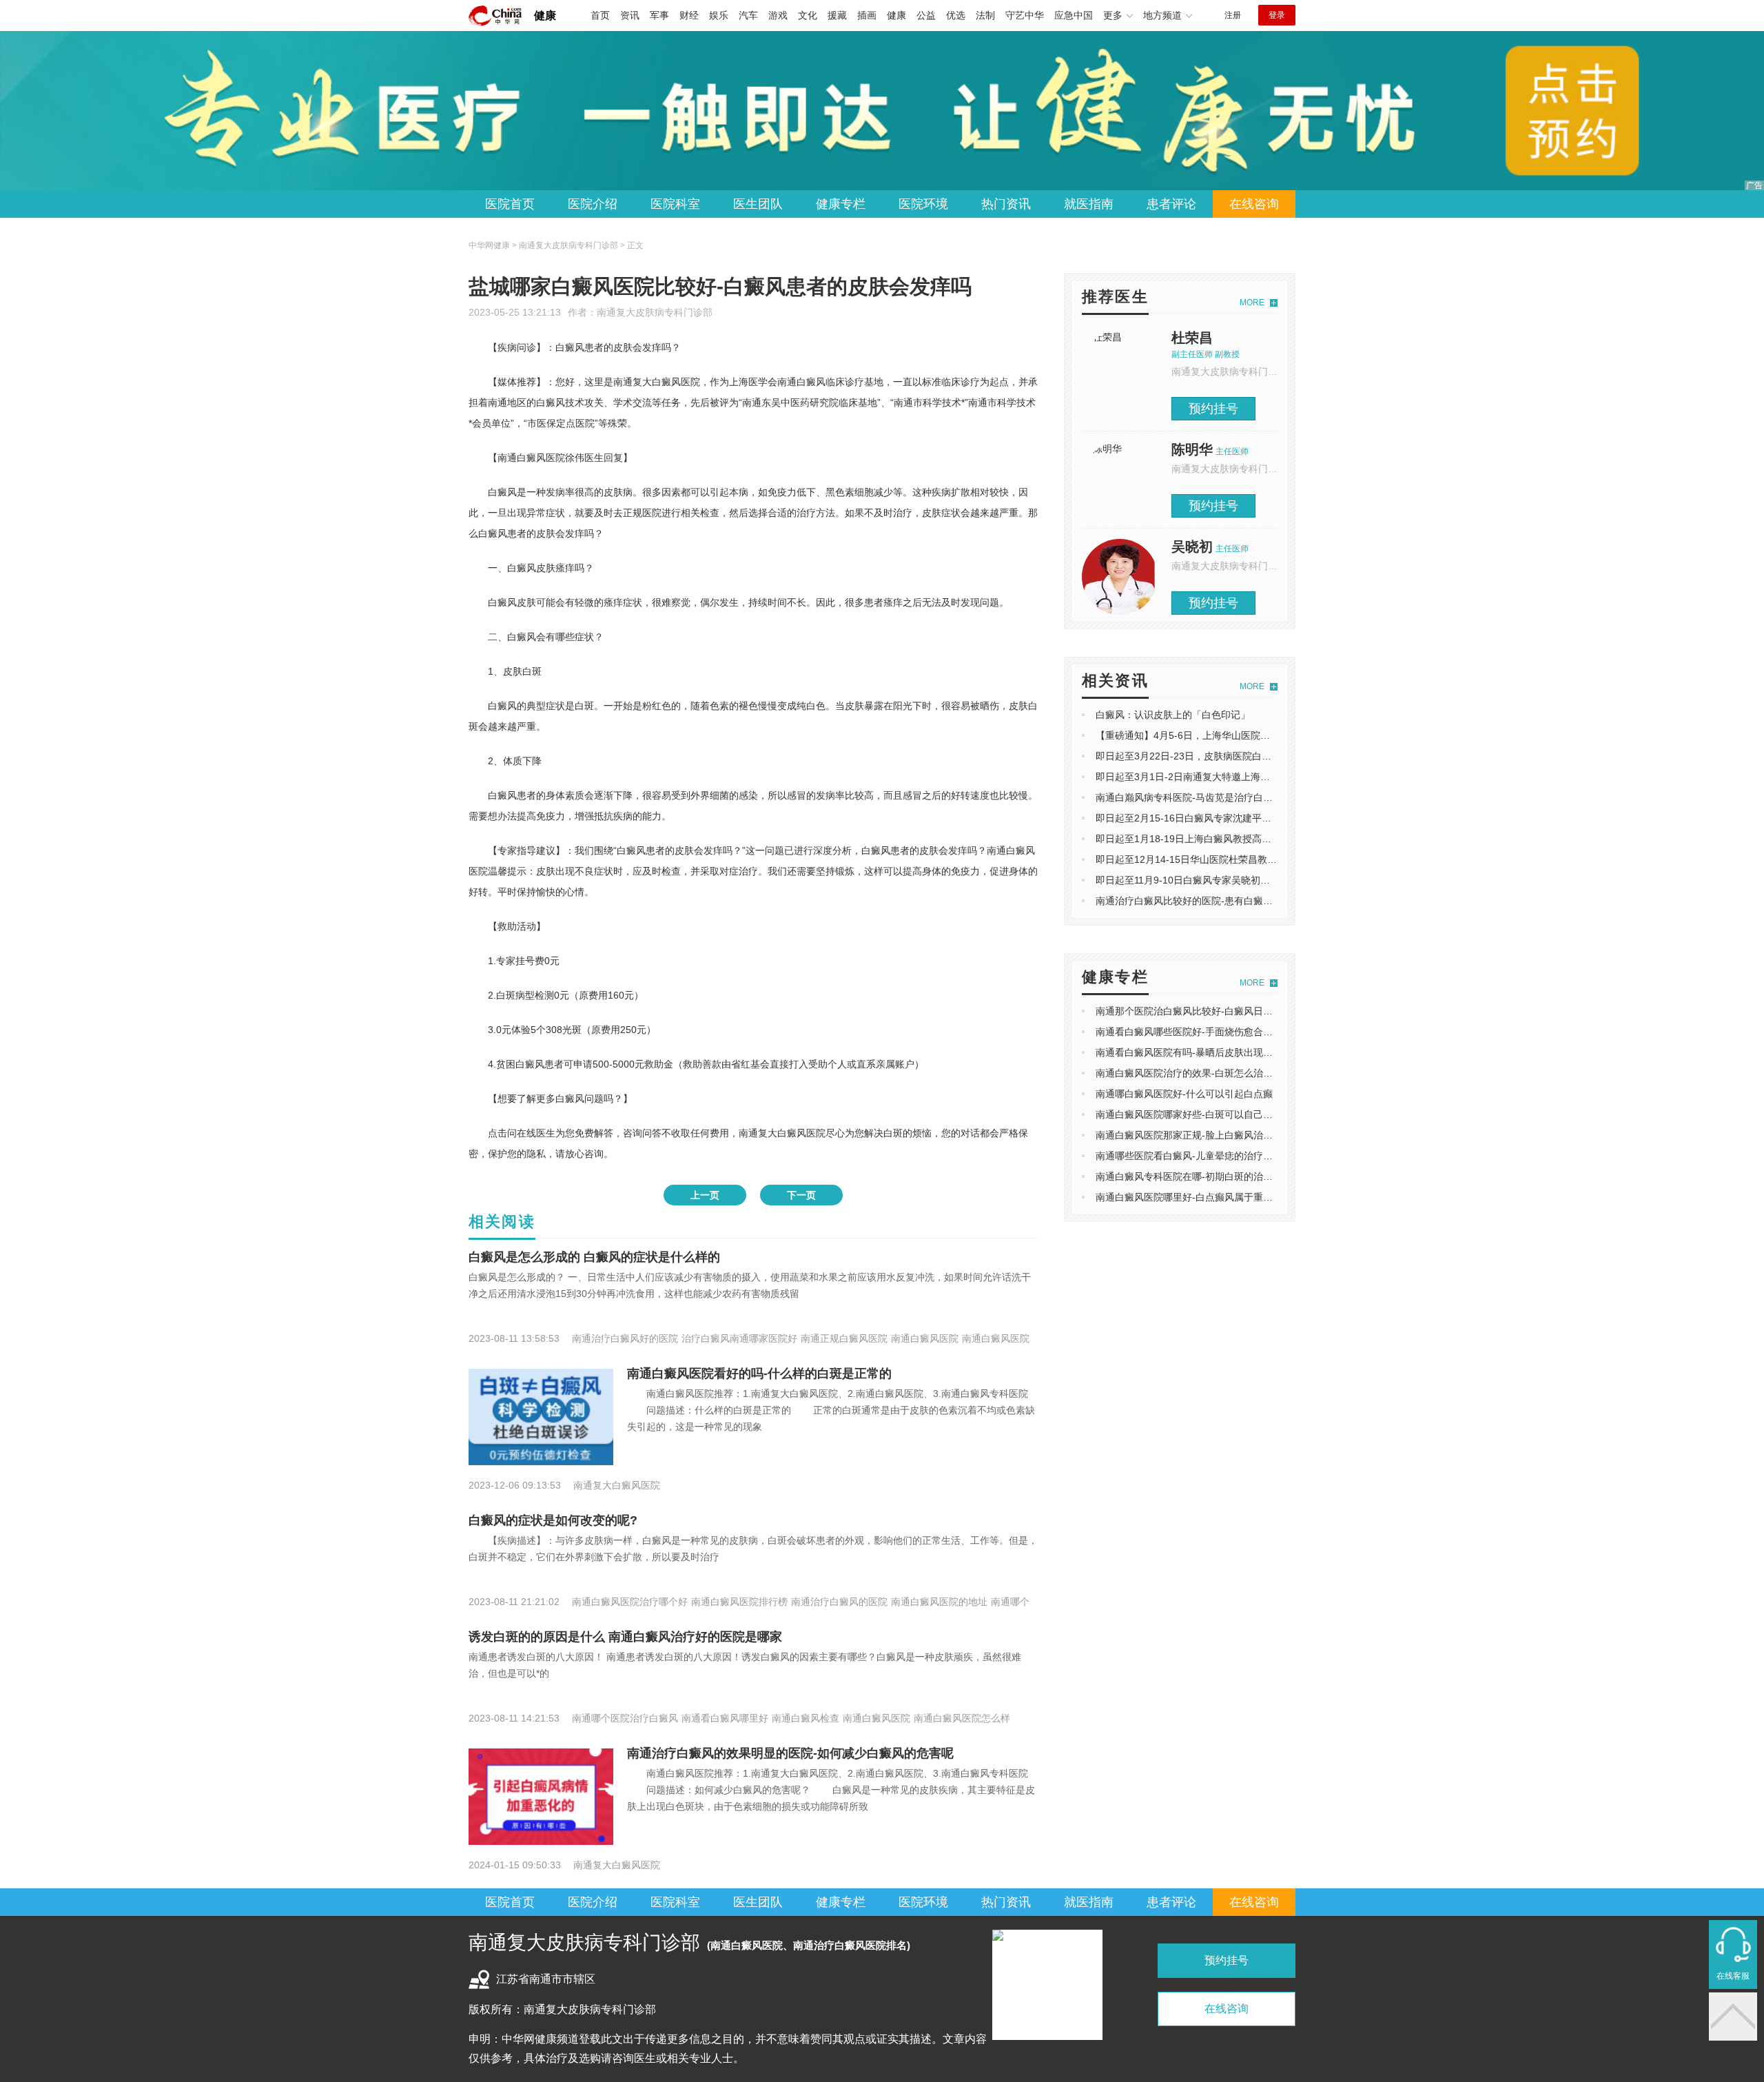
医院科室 (675, 204)
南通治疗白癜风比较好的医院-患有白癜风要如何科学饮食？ (1223, 901)
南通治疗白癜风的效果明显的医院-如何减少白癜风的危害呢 (790, 1753)
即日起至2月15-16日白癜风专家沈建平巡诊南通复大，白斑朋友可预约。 (1251, 818)
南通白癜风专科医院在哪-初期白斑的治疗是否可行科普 (1213, 1176)
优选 (956, 15)
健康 (545, 16)
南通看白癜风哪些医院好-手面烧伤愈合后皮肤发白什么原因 (1223, 1032)
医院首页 (510, 204)
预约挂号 (1213, 409)
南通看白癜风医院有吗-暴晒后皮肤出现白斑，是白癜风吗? (1221, 1052)
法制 (985, 15)
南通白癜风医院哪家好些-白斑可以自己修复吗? (1197, 1114)
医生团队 (758, 204)
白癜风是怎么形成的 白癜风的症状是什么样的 (594, 1257)
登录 (1277, 15)
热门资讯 (1006, 204)
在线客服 (1733, 1976)
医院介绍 (593, 204)
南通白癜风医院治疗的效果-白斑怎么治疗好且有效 (1203, 1073)
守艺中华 (1025, 15)
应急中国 (1074, 15)
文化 (808, 15)
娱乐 (719, 15)
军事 (659, 15)
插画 (867, 15)
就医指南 (1089, 204)
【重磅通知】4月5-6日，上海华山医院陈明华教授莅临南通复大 (1231, 735)
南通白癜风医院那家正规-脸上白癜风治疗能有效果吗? (1211, 1135)
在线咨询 (1254, 204)
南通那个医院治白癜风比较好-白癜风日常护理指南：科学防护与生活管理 (1252, 1011)
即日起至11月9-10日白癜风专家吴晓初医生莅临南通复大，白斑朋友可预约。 (1260, 880)
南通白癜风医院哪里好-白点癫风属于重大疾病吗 (1199, 1197)
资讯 (630, 15)
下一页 (801, 1195)
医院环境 (923, 204)
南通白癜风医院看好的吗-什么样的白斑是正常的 (759, 1374)
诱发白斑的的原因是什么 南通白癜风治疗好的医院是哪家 (625, 1637)
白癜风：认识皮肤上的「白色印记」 (1173, 715)
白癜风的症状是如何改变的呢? (553, 1520)
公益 (926, 15)
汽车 (748, 15)
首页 (600, 15)
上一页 (705, 1195)
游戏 (778, 15)
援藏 (837, 15)
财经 (689, 15)
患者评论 (1171, 204)
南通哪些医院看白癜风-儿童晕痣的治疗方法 (1189, 1156)
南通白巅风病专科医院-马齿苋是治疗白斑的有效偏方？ (1213, 797)
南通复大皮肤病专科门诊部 (655, 312)
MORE (1252, 303)
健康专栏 (841, 204)
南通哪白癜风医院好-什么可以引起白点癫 (1184, 1094)
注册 (1233, 15)
